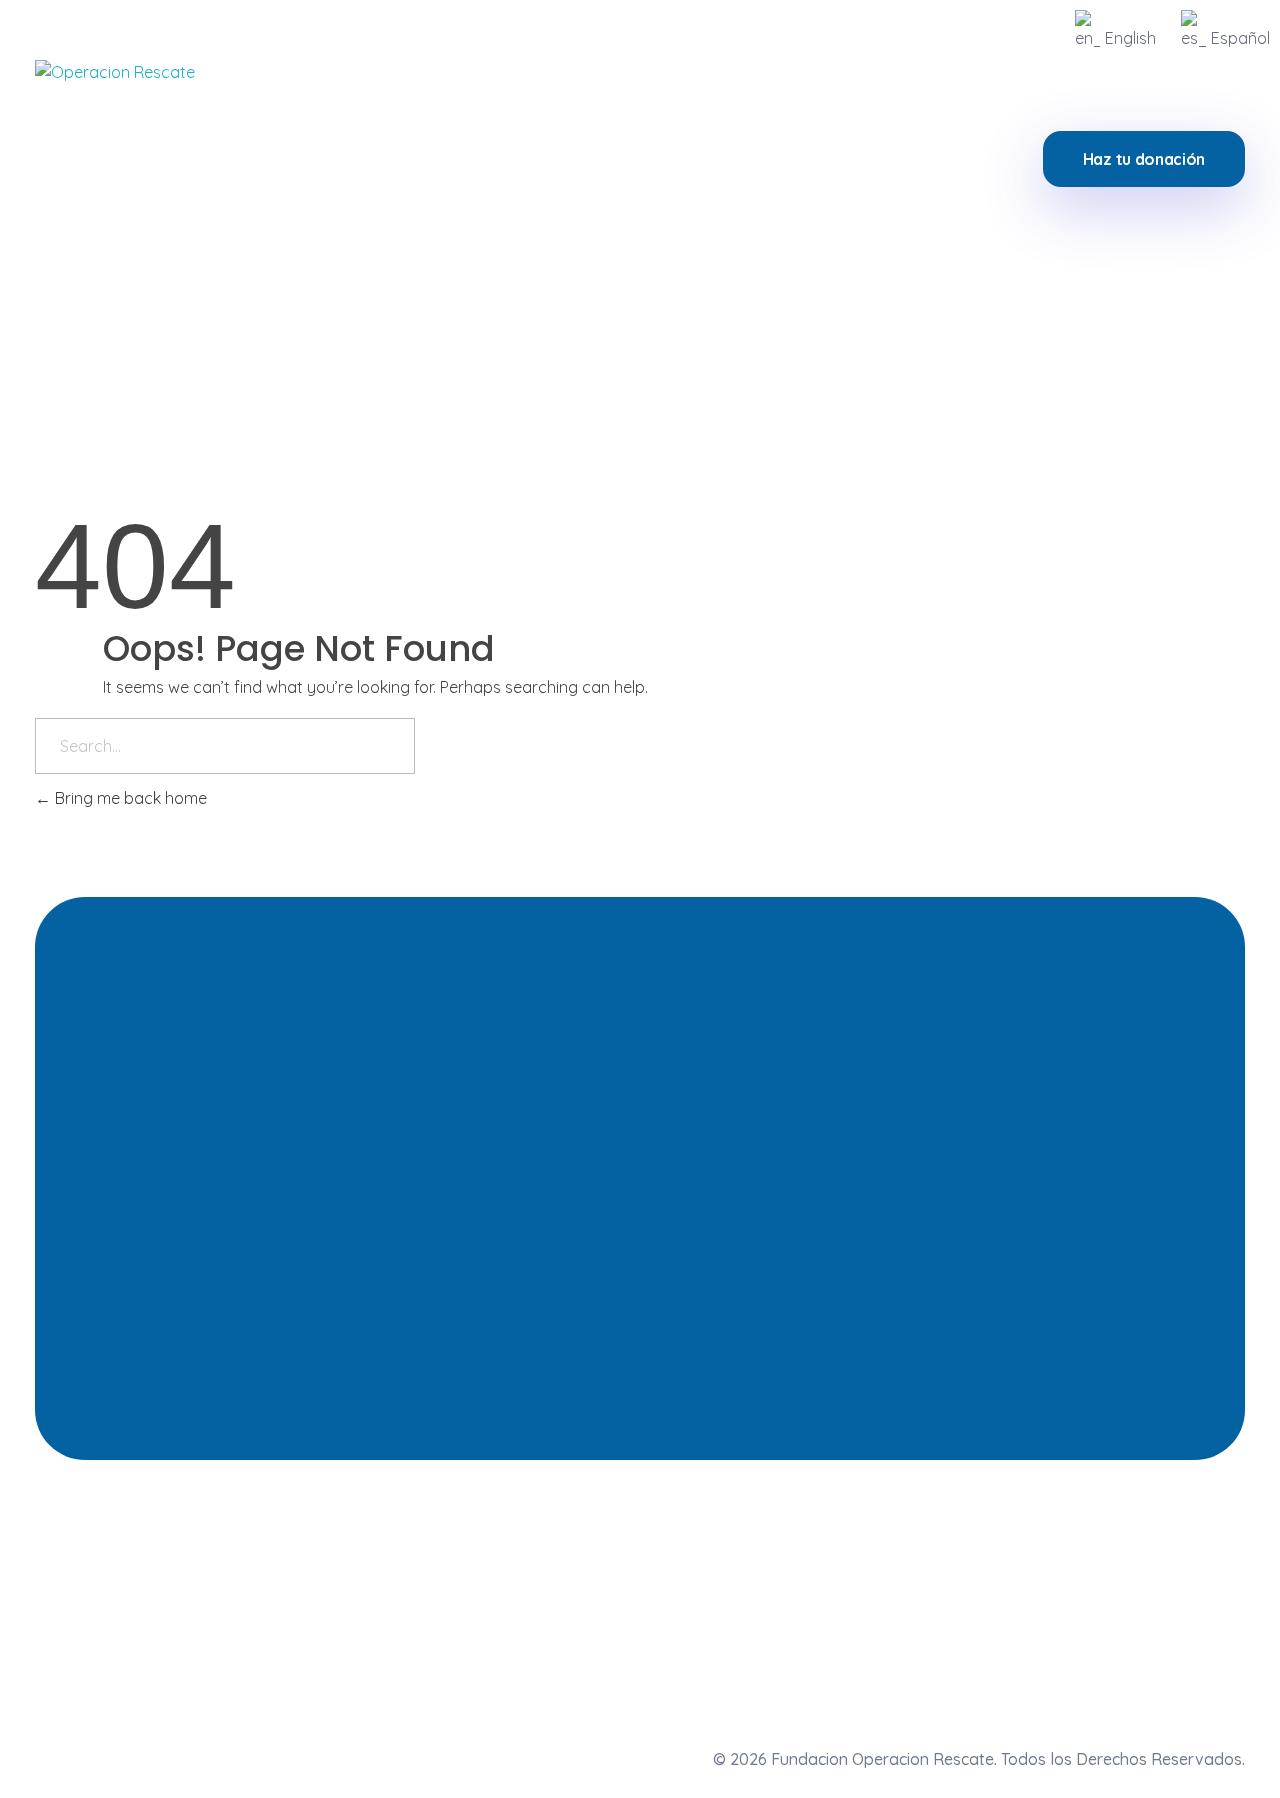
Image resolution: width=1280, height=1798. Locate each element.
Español (1240, 38)
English (1130, 38)
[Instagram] (1032, 1604)
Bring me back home (129, 798)
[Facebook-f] (1126, 1604)
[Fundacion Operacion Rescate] (132, 157)
